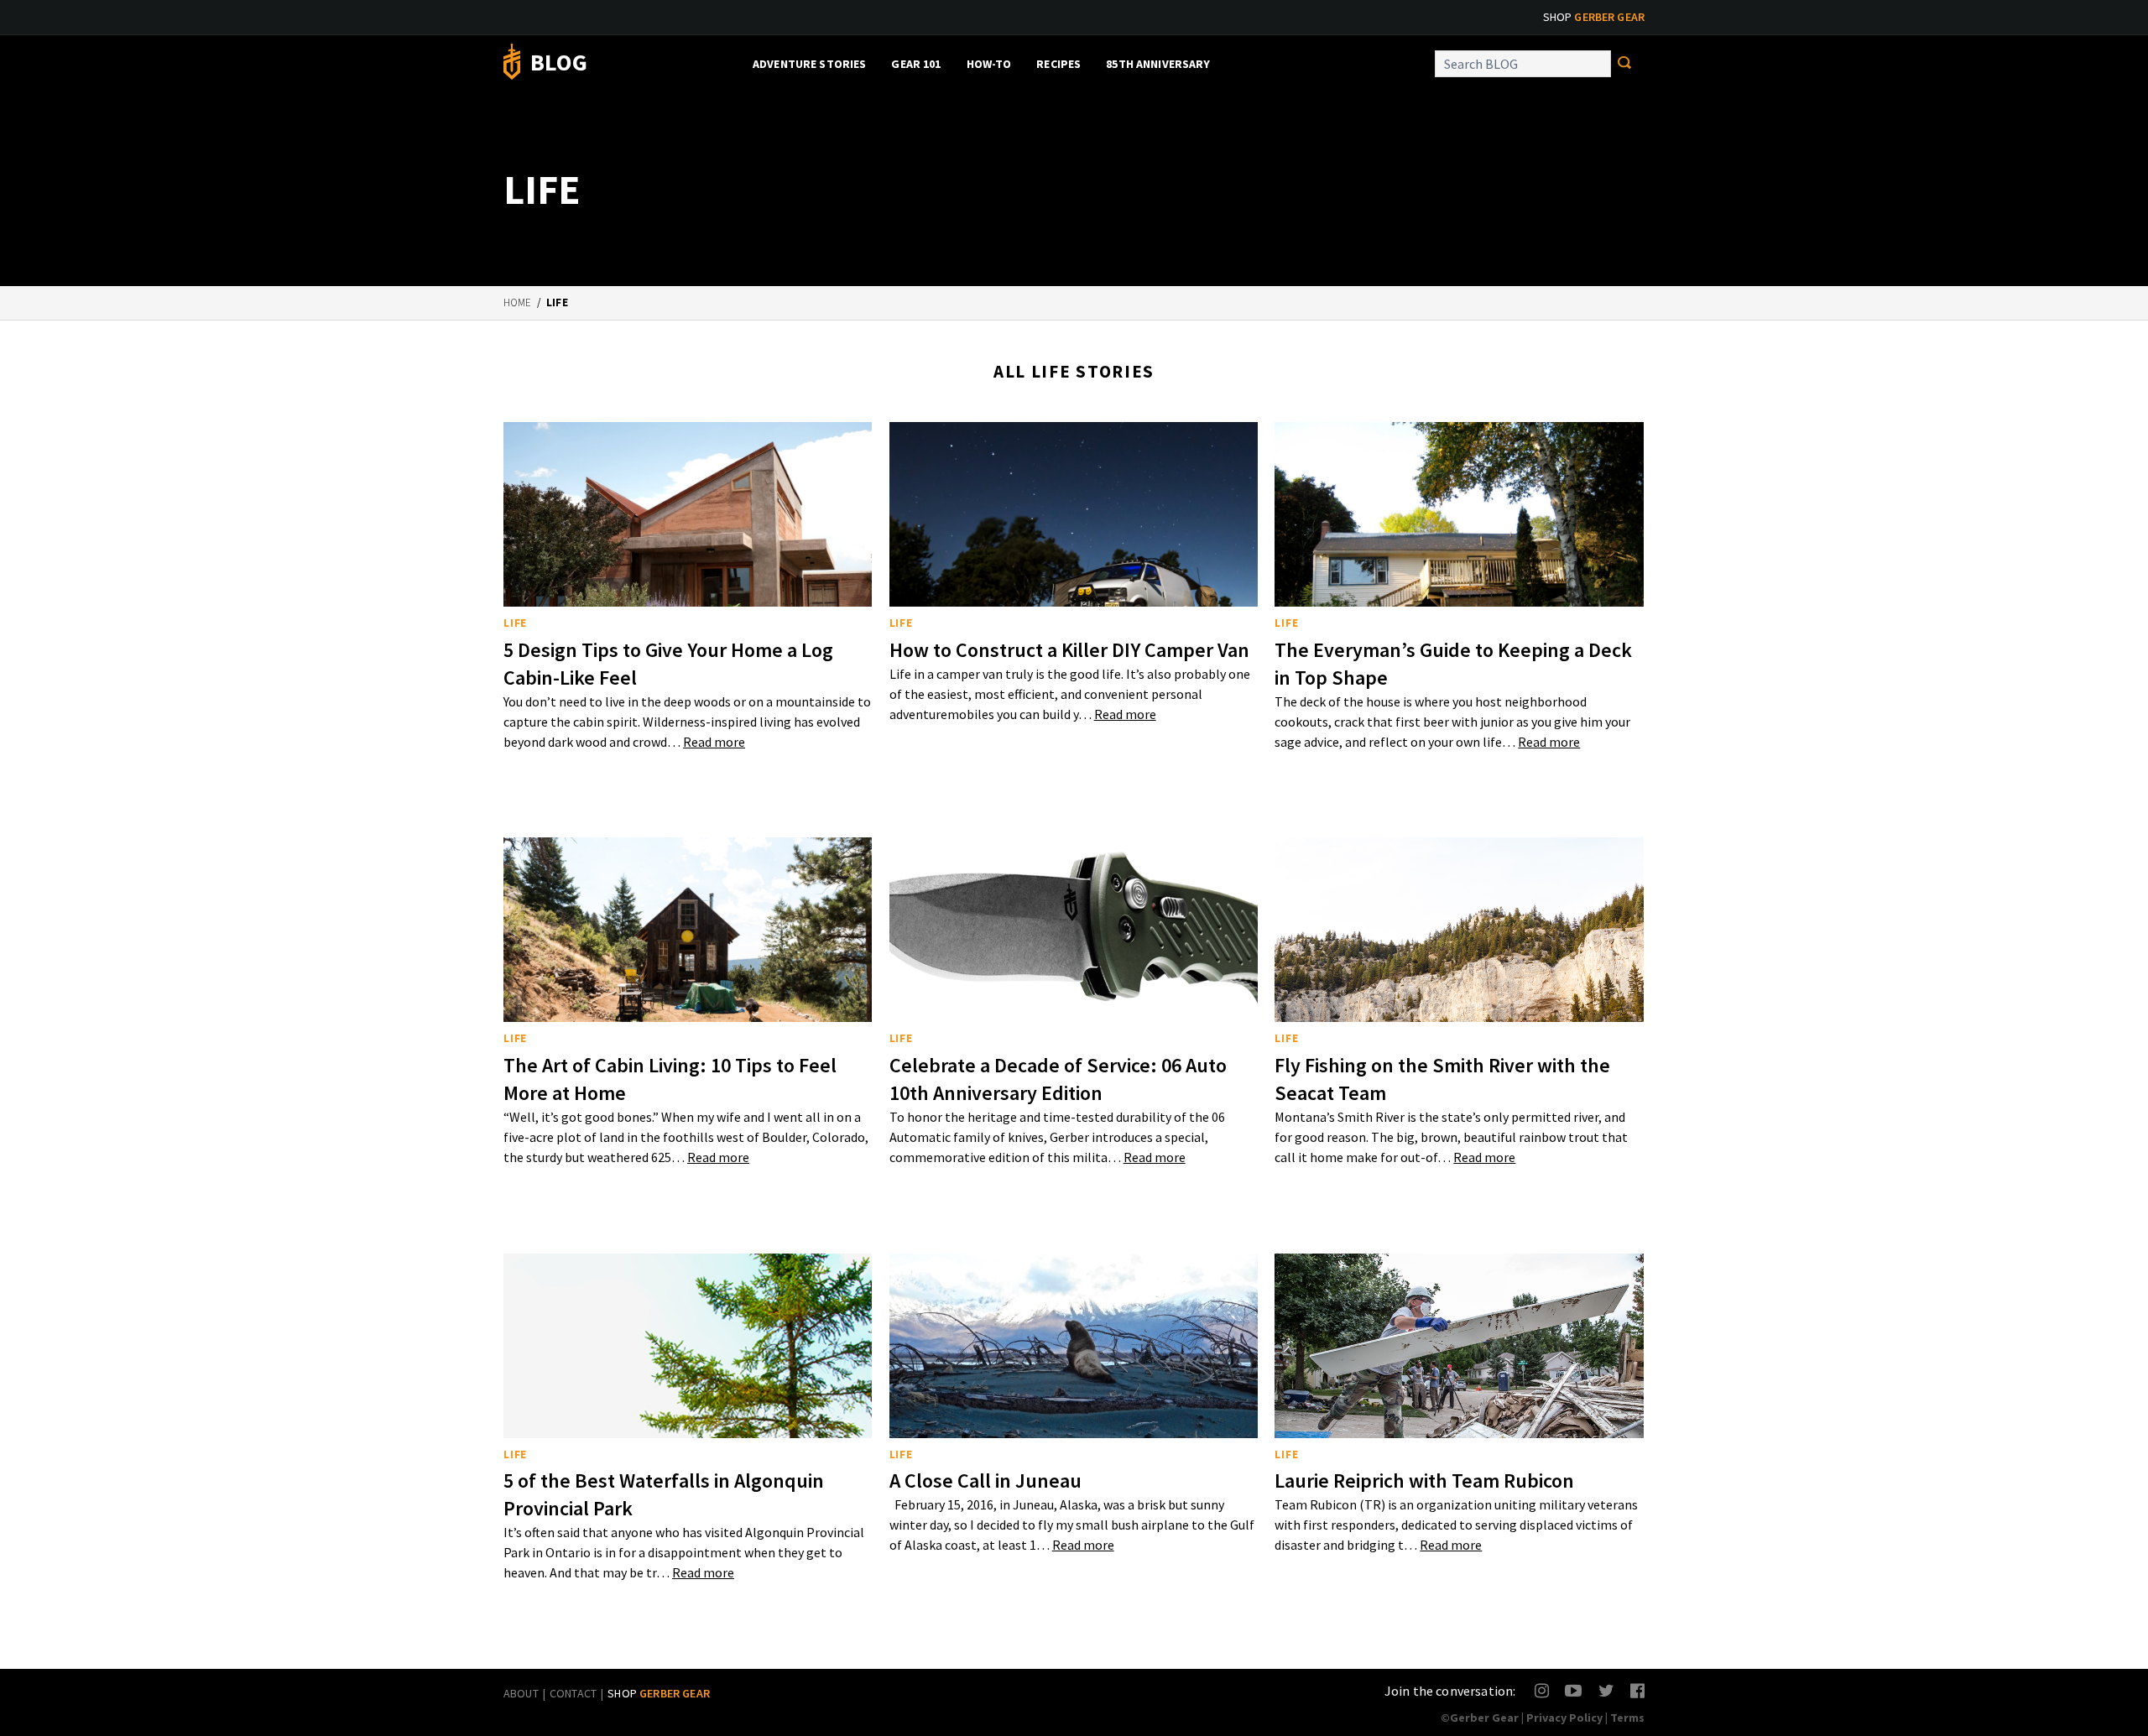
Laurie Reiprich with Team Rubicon (1424, 1481)
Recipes (1058, 64)
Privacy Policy (1564, 1718)
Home (518, 302)
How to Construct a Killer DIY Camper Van (1069, 650)
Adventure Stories (809, 64)
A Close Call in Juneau (985, 1481)
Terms (1627, 1718)
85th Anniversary (1158, 64)
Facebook (1638, 1690)
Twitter (1606, 1690)
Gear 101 (916, 64)
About (521, 1693)
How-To (989, 64)
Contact (573, 1693)
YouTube (1573, 1690)
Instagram (1543, 1690)
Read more (714, 742)
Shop (1594, 17)
